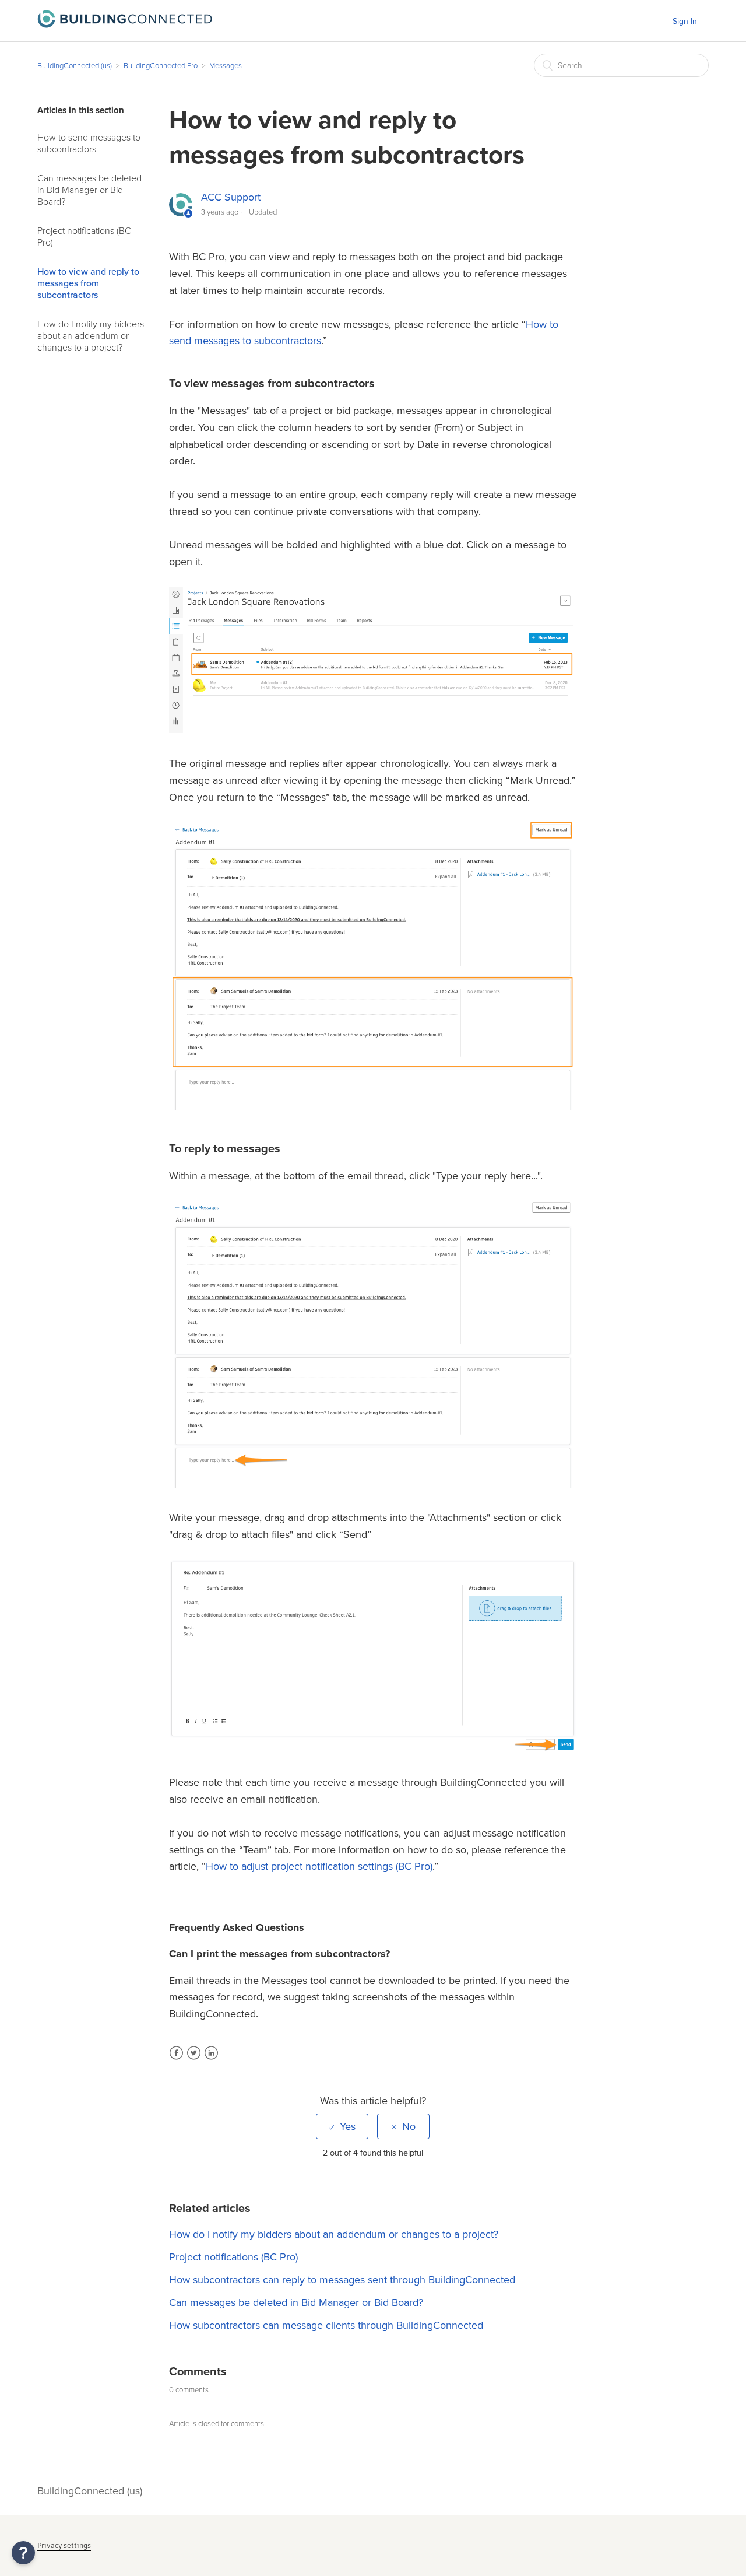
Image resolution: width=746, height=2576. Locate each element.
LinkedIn (211, 2060)
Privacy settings (64, 2545)
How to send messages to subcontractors (89, 143)
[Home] (125, 24)
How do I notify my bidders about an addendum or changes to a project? (91, 336)
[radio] (342, 2126)
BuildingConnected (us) (75, 66)
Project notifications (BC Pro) (84, 237)
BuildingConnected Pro (161, 66)
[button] (23, 2553)
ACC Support (231, 197)
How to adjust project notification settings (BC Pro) (319, 1866)
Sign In (685, 21)
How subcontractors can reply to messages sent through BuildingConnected (342, 2280)
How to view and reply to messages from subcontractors (88, 283)
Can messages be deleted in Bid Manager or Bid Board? (89, 190)
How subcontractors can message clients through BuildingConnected (326, 2325)
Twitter (194, 2060)
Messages (226, 66)
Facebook (176, 2060)
